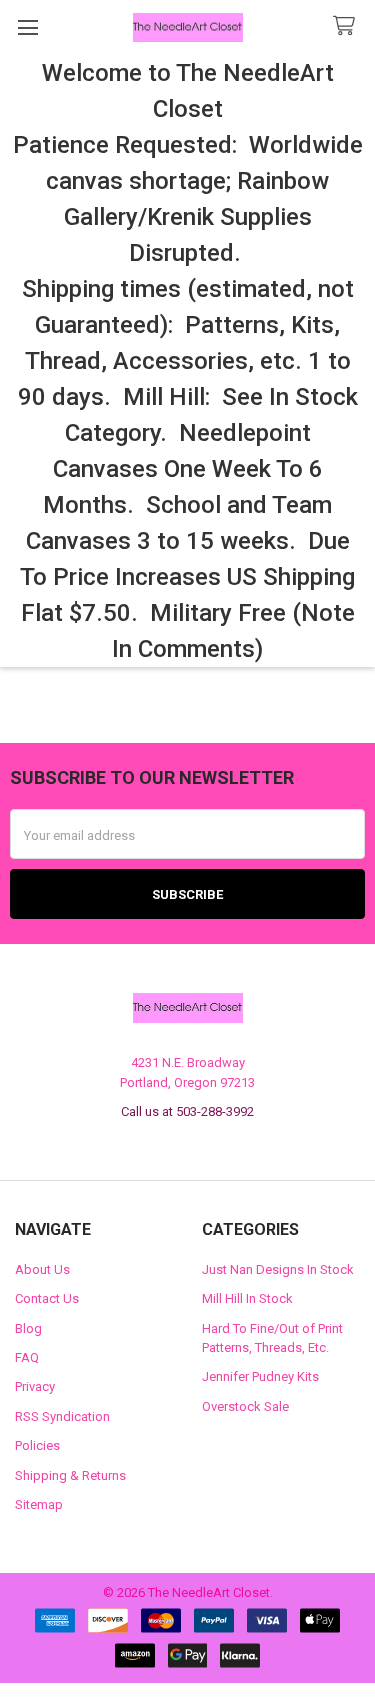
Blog (28, 1328)
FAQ (27, 1357)
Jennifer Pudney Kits (260, 1376)
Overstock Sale (245, 1406)
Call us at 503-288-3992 (187, 1111)
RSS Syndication (62, 1416)
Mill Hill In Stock (247, 1298)
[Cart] (348, 26)
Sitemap (39, 1504)
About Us (42, 1269)
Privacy (35, 1386)
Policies (37, 1445)
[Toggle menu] (27, 27)
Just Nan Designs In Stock (278, 1269)
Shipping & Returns (70, 1475)
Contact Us (47, 1298)
